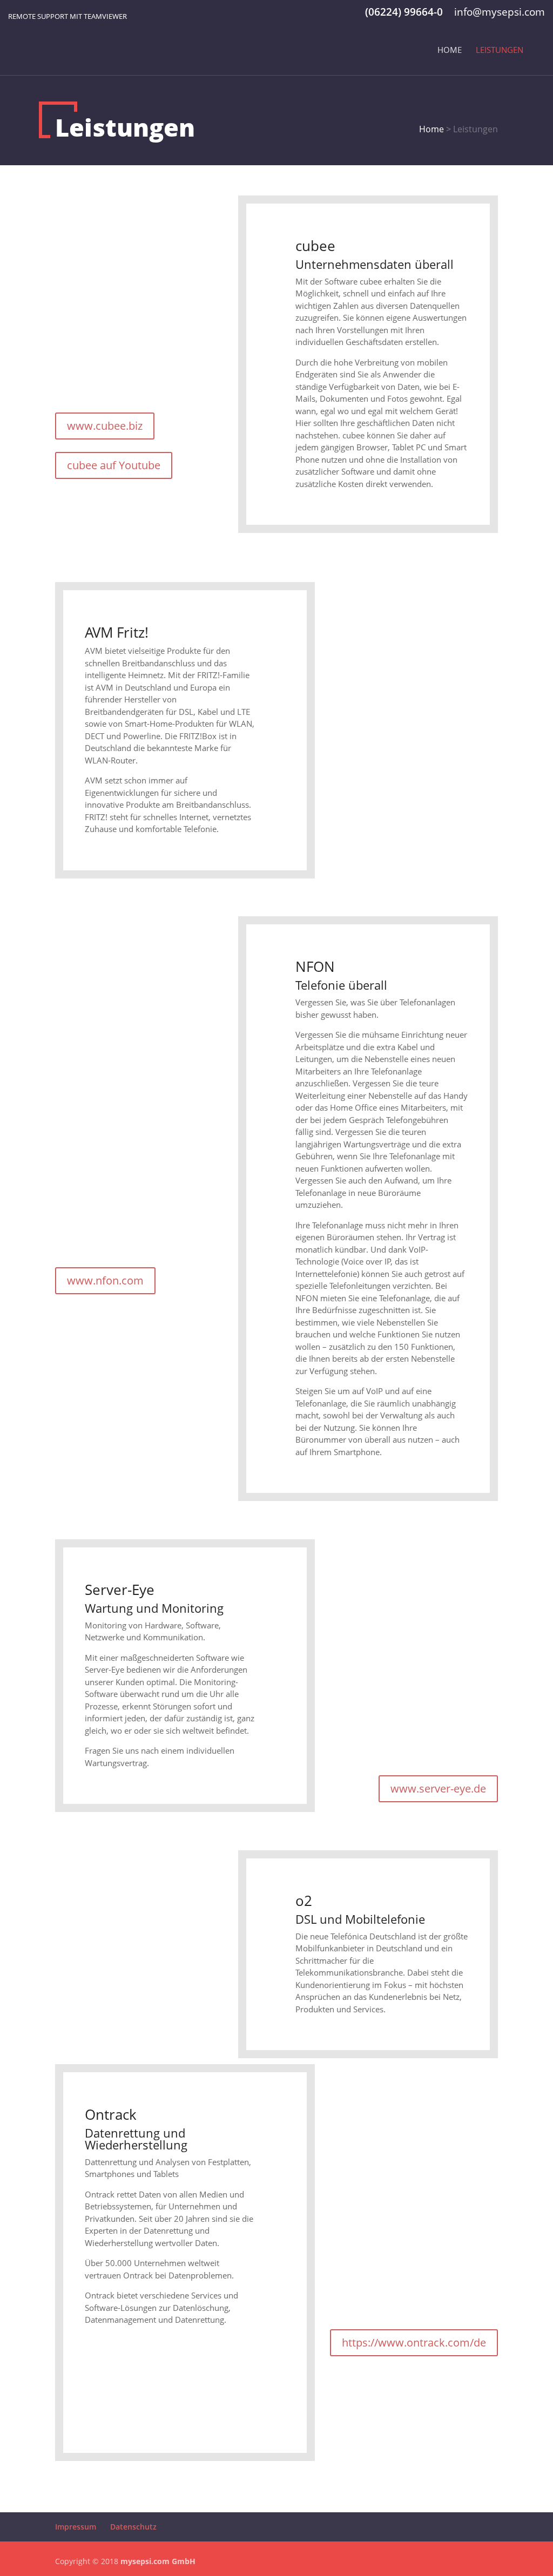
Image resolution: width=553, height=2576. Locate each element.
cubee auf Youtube (114, 465)
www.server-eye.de (438, 1789)
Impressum (76, 2527)
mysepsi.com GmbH (158, 2561)
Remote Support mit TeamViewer (68, 16)
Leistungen (500, 50)
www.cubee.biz (105, 426)
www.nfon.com (105, 1280)
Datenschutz (133, 2527)
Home (450, 50)
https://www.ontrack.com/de (414, 2342)
